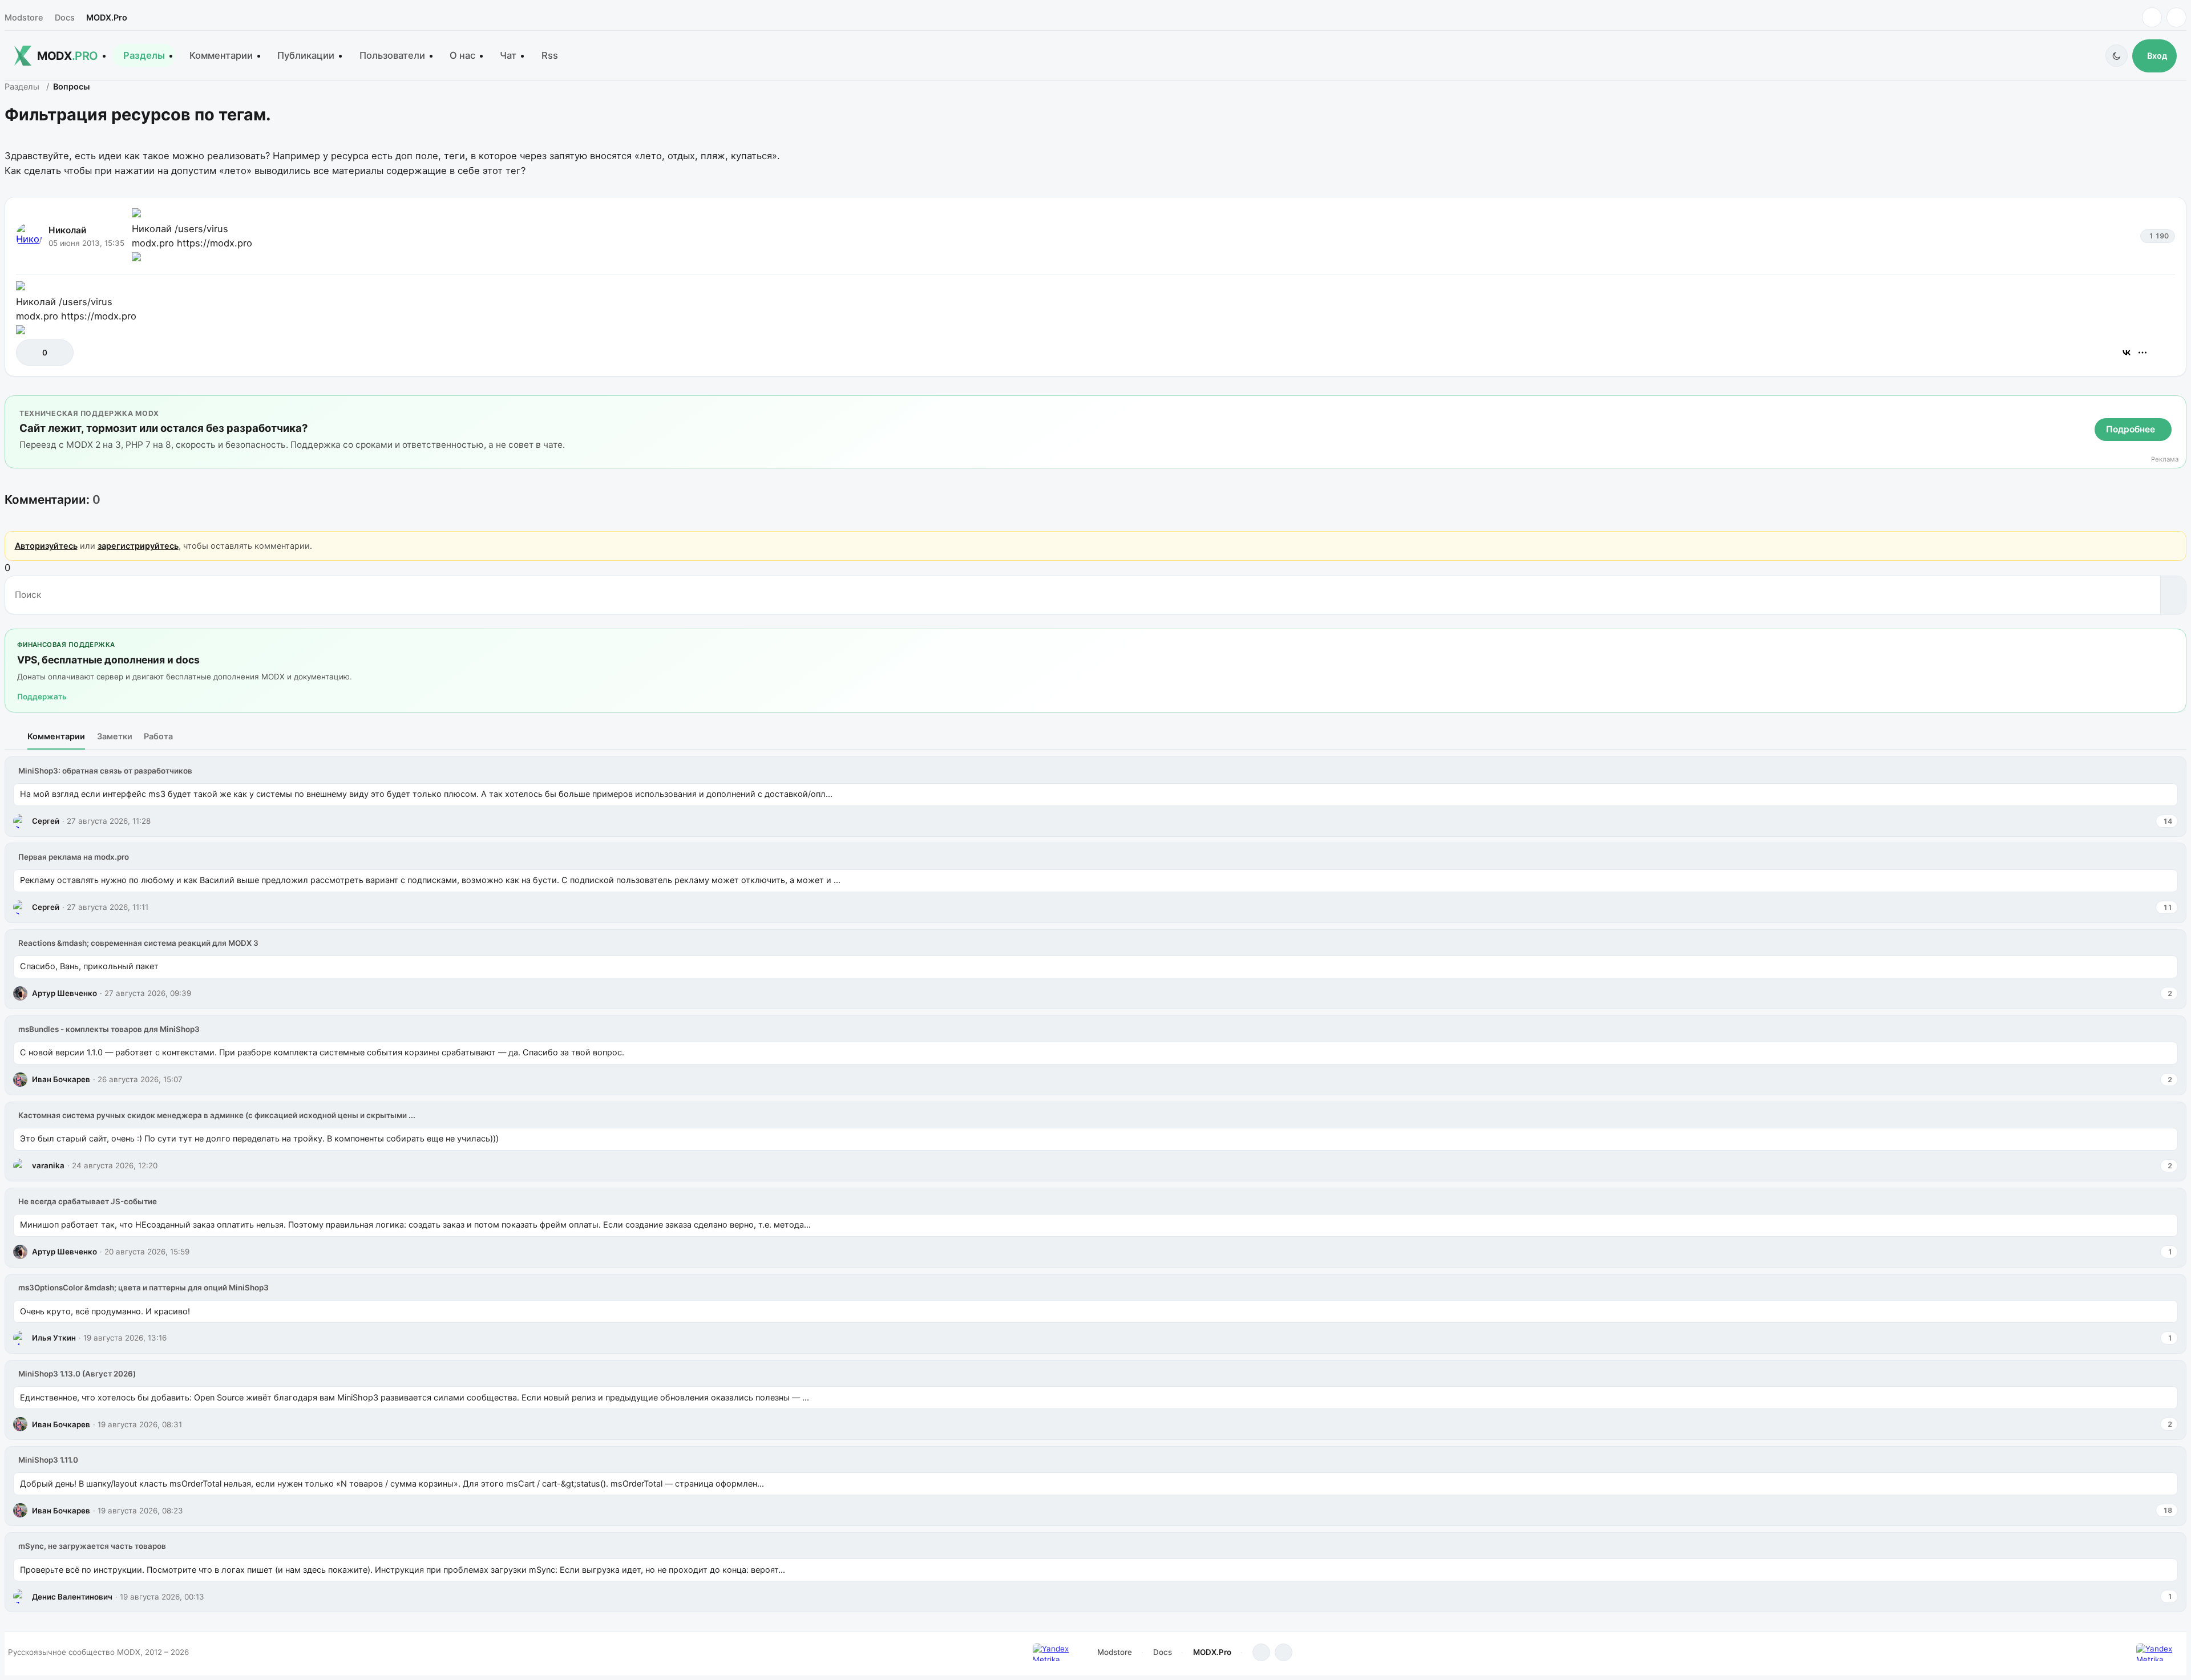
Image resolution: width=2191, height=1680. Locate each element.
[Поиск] (2173, 595)
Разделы (144, 55)
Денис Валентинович (72, 1597)
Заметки (115, 736)
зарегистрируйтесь (138, 546)
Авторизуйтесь (46, 546)
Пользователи (392, 55)
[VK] (2176, 17)
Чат (508, 55)
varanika (48, 1165)
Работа (158, 736)
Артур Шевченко (64, 993)
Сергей (46, 821)
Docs (65, 17)
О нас (462, 55)
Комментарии (221, 55)
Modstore (24, 17)
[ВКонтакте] (2127, 353)
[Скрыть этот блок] (2175, 406)
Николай (67, 230)
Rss (550, 55)
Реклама (2165, 460)
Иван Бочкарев (61, 1079)
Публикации (306, 55)
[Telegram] (2152, 17)
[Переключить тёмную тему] (2117, 56)
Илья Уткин (54, 1338)
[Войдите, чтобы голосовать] (31, 352)
